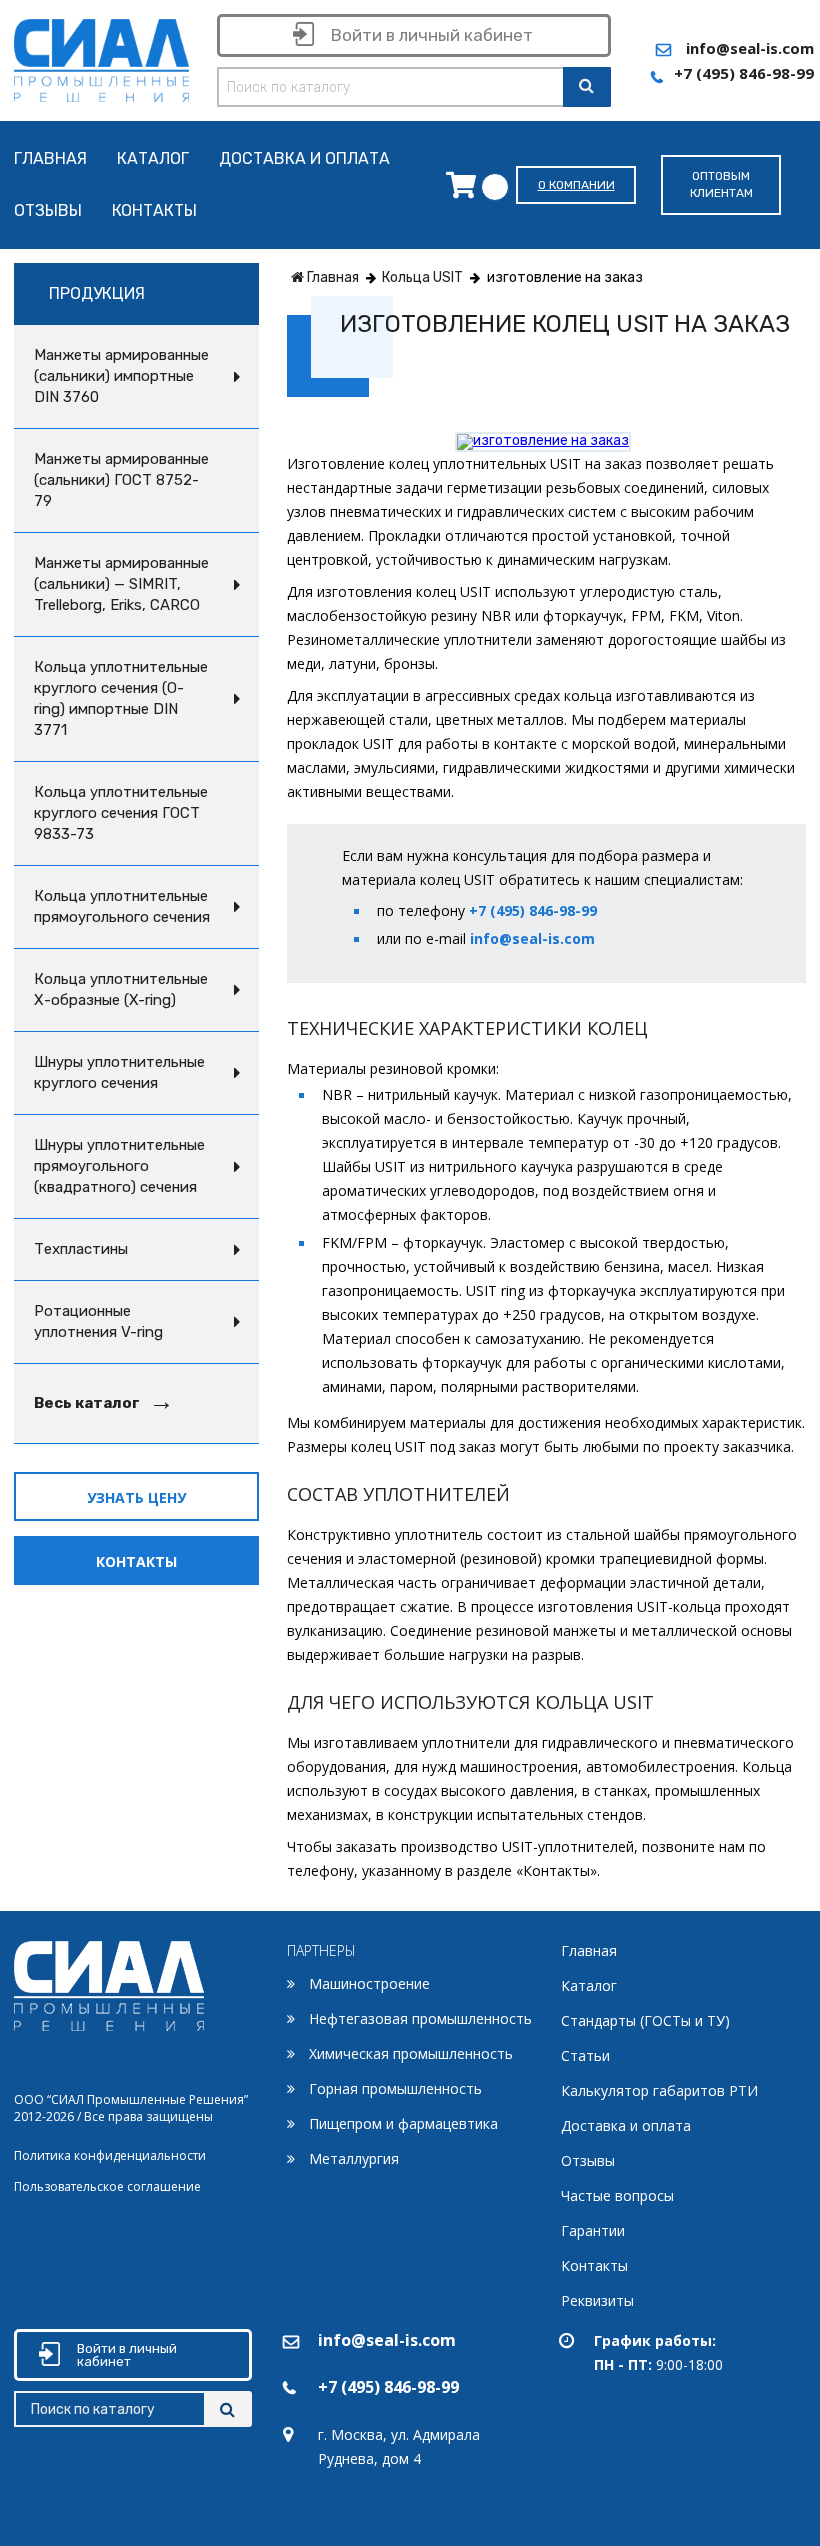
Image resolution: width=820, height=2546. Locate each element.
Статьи (585, 2055)
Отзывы (48, 211)
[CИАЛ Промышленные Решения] (101, 56)
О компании (576, 185)
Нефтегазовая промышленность (420, 2018)
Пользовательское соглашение (107, 2186)
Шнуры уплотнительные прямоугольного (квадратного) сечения (119, 1166)
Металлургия (354, 2158)
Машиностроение (369, 1983)
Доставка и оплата (304, 159)
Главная (50, 159)
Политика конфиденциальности (110, 2155)
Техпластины (81, 1249)
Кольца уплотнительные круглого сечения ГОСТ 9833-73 (121, 813)
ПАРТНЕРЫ (321, 1950)
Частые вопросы (617, 2195)
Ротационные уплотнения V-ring (98, 1321)
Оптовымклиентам (721, 184)
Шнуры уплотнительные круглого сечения (119, 1072)
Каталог (153, 159)
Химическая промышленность (411, 2053)
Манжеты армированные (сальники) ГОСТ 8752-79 (121, 480)
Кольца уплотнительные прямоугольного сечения (122, 906)
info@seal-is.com (750, 48)
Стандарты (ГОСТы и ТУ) (645, 2020)
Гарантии (593, 2230)
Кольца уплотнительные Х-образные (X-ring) (121, 989)
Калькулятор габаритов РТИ (659, 2090)
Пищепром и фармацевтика (403, 2123)
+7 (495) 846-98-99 (744, 73)
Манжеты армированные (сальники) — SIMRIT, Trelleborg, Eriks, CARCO (121, 584)
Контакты (154, 211)
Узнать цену (136, 1497)
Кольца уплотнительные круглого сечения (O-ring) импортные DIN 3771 (121, 698)
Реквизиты (597, 2300)
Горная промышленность (395, 2088)
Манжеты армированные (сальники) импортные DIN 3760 (121, 376)
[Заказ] (466, 185)
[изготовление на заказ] (543, 440)
